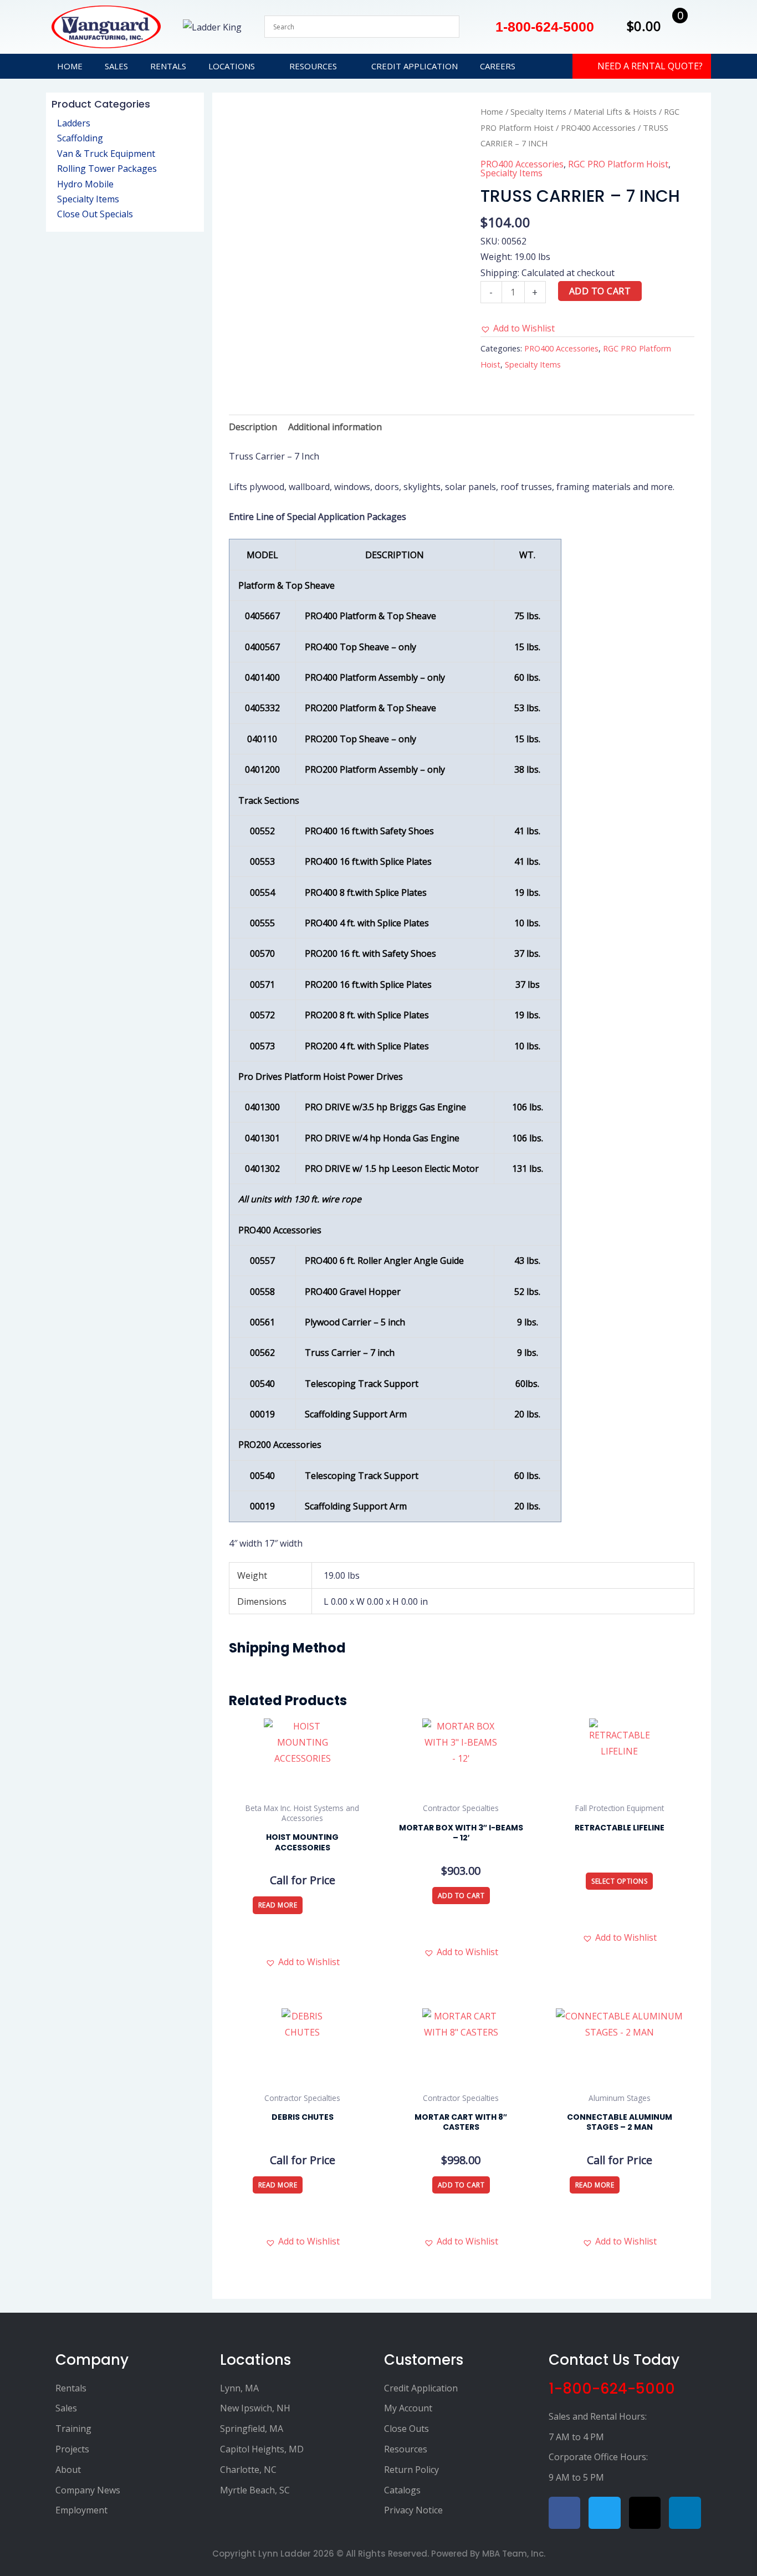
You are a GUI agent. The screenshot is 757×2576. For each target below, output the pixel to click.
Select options (619, 1881)
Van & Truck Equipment (106, 154)
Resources (313, 66)
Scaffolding (80, 138)
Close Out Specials (95, 214)
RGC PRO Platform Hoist (618, 164)
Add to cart (600, 291)
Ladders (74, 123)
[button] (518, 328)
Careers (498, 66)
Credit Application (415, 66)
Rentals (168, 66)
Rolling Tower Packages (107, 169)
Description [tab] (253, 427)
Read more (278, 1905)
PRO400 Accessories (598, 127)
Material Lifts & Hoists (615, 111)
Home (70, 66)
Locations (232, 66)
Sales (116, 66)
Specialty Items (88, 199)
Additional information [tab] (335, 427)
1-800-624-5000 (612, 2389)
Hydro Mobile (85, 184)
